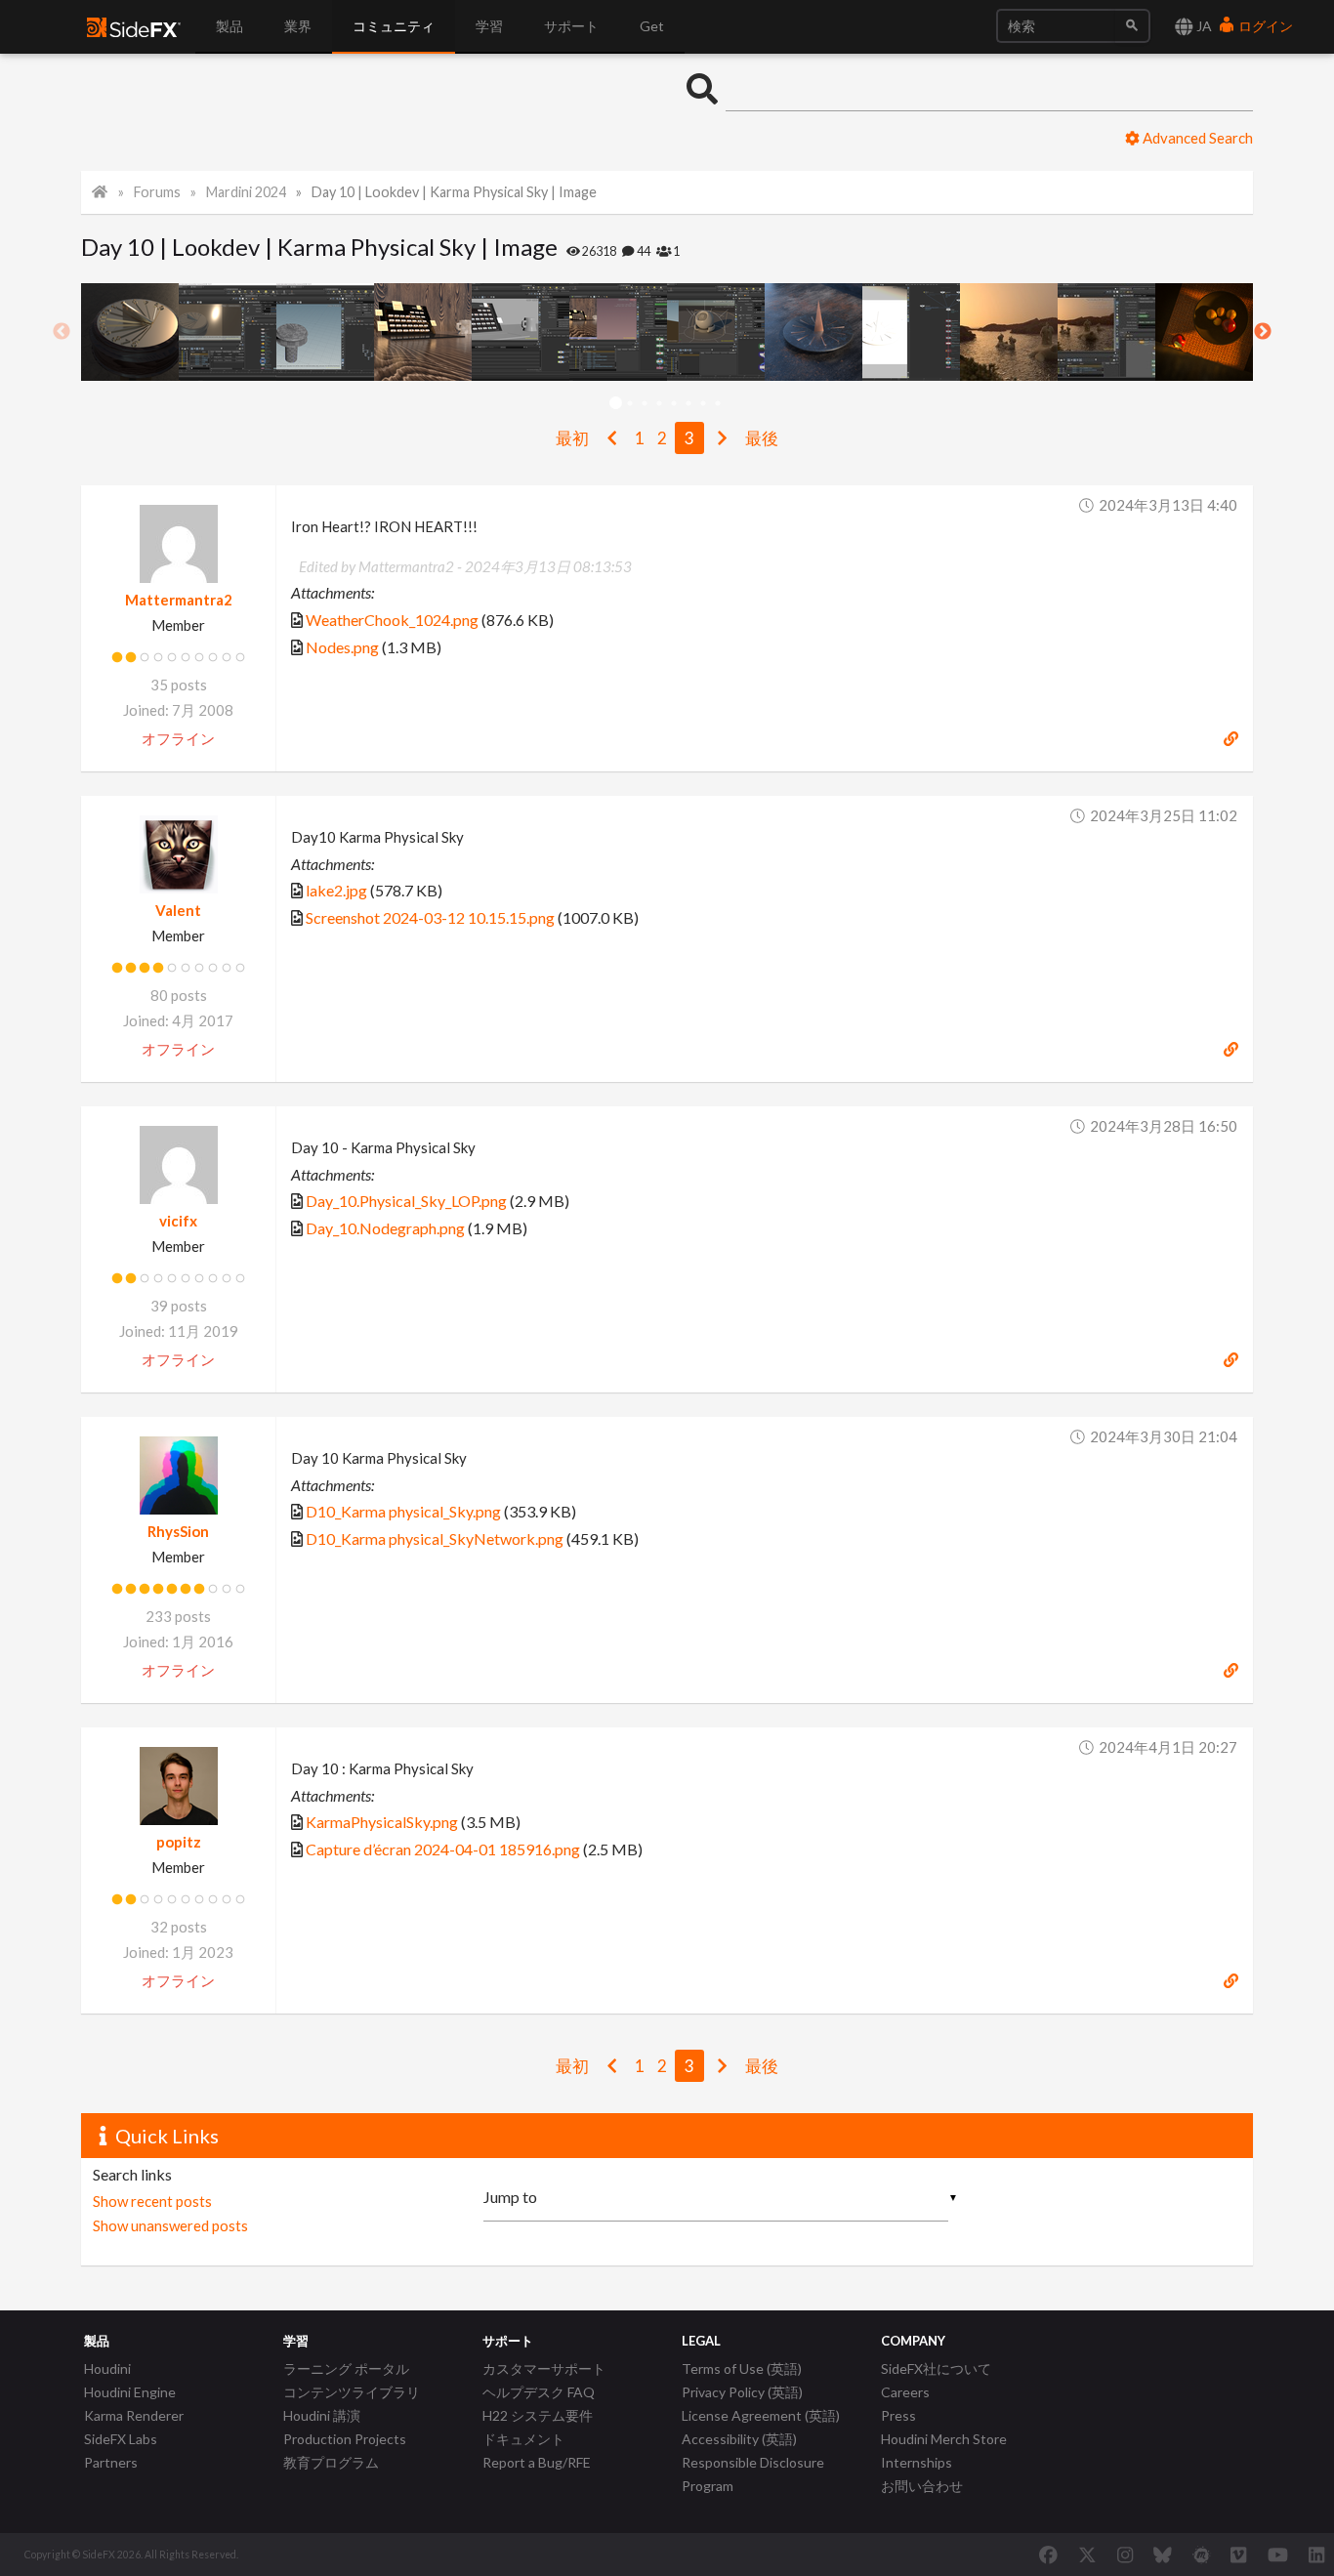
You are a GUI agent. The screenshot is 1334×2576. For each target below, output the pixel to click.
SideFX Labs (121, 2439)
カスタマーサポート (544, 2368)
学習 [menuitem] (489, 26)
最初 (572, 438)
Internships (917, 2462)
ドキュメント (523, 2439)
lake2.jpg (336, 890)
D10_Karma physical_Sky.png (403, 1511)
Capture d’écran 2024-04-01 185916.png (443, 1849)
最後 (762, 438)
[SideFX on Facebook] (1048, 2555)
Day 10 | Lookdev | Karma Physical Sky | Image (454, 192)
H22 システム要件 (538, 2415)
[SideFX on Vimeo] (1238, 2555)
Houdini (107, 2368)
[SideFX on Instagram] (1125, 2555)
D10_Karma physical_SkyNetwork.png (435, 1538)
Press (898, 2415)
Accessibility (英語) (739, 2439)
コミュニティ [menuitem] (394, 26)
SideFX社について (936, 2368)
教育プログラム (331, 2462)
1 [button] (616, 404)
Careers (905, 2392)
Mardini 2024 (246, 192)
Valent (178, 910)
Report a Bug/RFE (537, 2462)
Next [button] (1263, 332)
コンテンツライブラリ (352, 2392)
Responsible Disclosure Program (753, 2474)
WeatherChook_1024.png (392, 620)
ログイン (1264, 26)
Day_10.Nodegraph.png (385, 1228)
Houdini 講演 (322, 2415)
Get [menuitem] (652, 26)
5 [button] (674, 404)
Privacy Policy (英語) (742, 2392)
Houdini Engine (130, 2392)
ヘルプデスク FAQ (539, 2392)
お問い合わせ (922, 2486)
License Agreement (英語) (761, 2415)
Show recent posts (152, 2201)
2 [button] (630, 404)
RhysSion (178, 1531)
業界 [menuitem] (298, 26)
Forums (157, 192)
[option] (130, 332)
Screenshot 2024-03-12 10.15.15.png (430, 917)
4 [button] (660, 404)
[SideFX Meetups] (1202, 2555)
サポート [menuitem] (571, 26)
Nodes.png (342, 647)
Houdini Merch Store (944, 2439)
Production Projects (345, 2439)
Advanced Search (1196, 138)
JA (1203, 26)
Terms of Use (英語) (742, 2368)
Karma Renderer (134, 2415)
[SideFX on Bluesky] (1163, 2555)
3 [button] (645, 404)
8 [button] (718, 404)
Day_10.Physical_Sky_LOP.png (406, 1201)
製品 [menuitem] (229, 26)
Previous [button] (62, 332)
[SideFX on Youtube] (1278, 2555)
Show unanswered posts (170, 2225)
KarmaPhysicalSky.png (382, 1822)
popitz (179, 1842)
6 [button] (689, 404)
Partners (111, 2462)
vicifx (178, 1221)
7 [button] (704, 404)
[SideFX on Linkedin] (1316, 2555)
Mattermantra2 (179, 600)
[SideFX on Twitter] (1087, 2555)
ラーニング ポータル (346, 2368)
